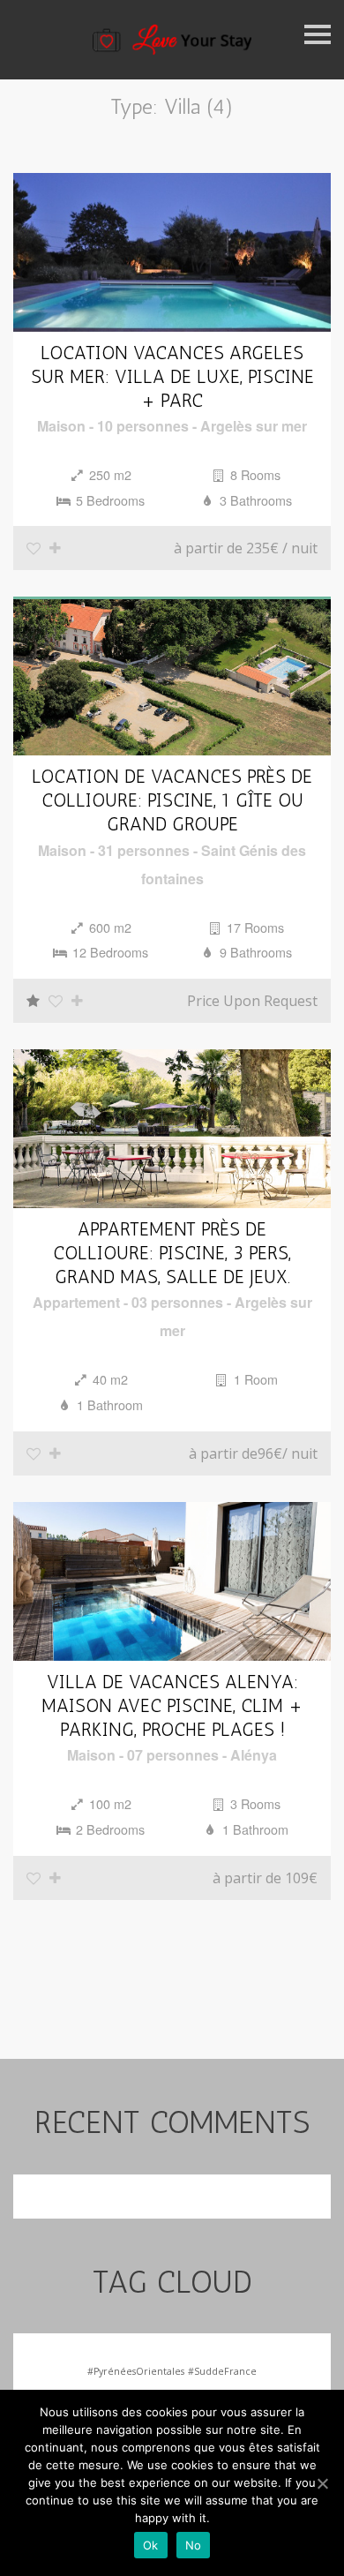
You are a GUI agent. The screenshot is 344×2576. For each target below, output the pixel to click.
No (194, 2545)
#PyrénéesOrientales (136, 2371)
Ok (151, 2545)
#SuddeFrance (222, 2371)
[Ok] (322, 2483)
